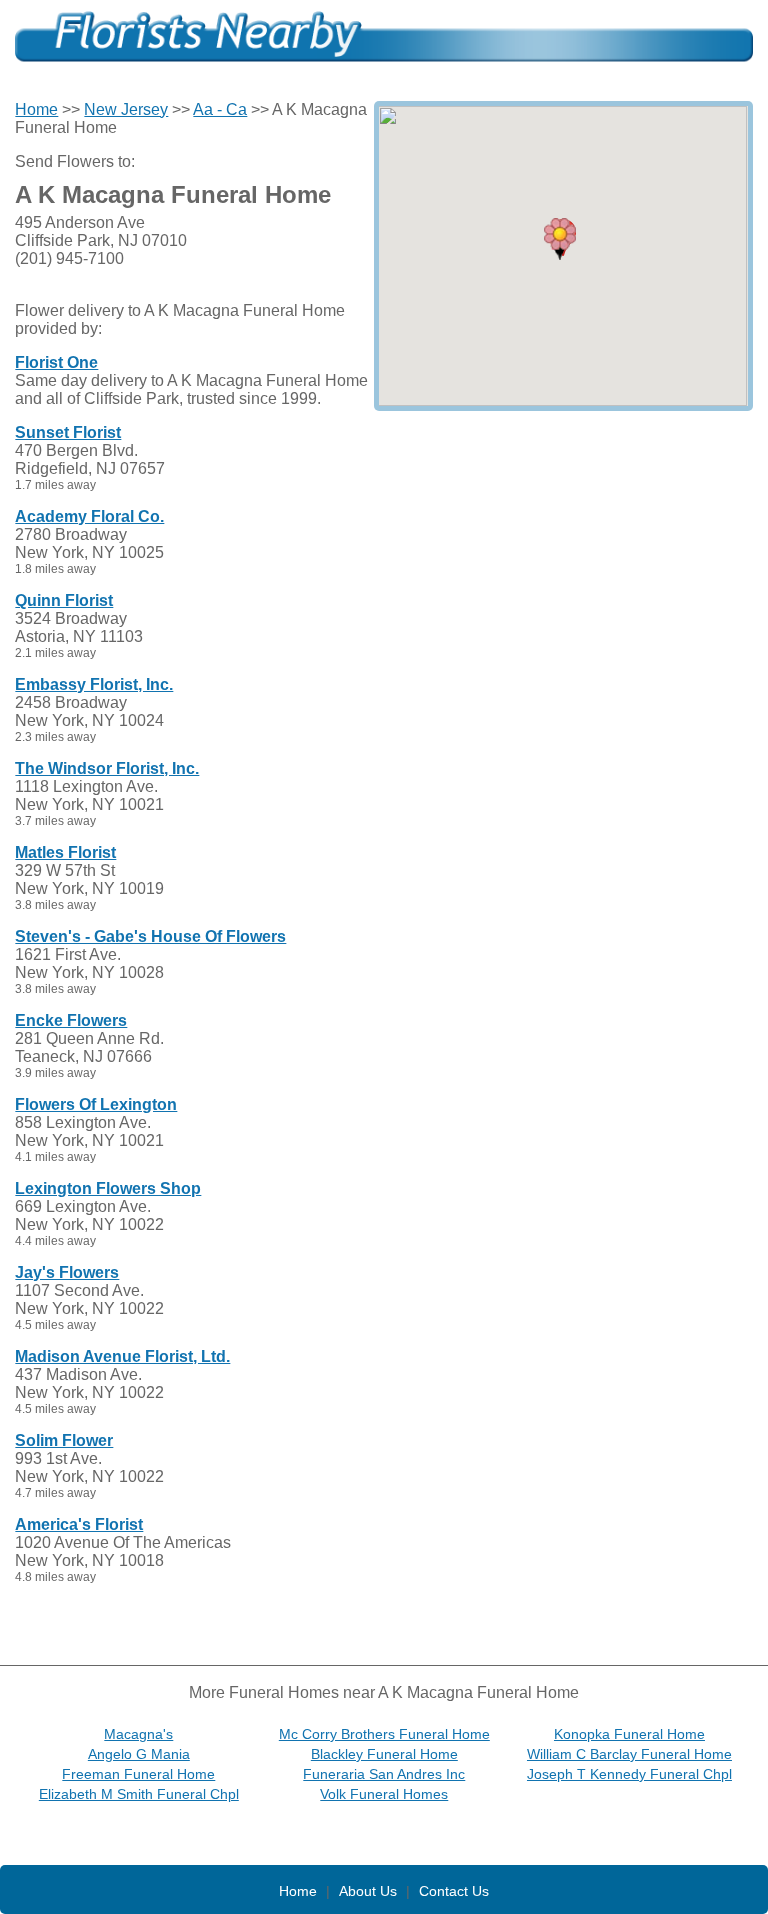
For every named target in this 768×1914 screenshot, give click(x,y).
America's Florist (79, 1524)
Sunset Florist (68, 432)
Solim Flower (64, 1440)
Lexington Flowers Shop (108, 1188)
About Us (368, 1891)
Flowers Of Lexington (96, 1104)
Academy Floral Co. (89, 516)
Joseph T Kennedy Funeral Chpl (629, 1774)
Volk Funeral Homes (384, 1794)
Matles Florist (65, 852)
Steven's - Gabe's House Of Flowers (150, 936)
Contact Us (454, 1891)
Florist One (56, 362)
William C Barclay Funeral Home (629, 1754)
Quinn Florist (64, 600)
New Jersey (126, 109)
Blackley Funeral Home (384, 1754)
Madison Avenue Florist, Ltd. (122, 1356)
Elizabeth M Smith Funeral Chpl (139, 1794)
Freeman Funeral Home (138, 1774)
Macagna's (138, 1734)
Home (36, 109)
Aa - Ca (220, 109)
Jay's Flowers (67, 1272)
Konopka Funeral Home (629, 1734)
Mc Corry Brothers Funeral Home (384, 1734)
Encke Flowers (71, 1020)
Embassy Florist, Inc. (94, 684)
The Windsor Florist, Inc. (107, 768)
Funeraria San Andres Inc (384, 1774)
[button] (560, 239)
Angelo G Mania (139, 1754)
